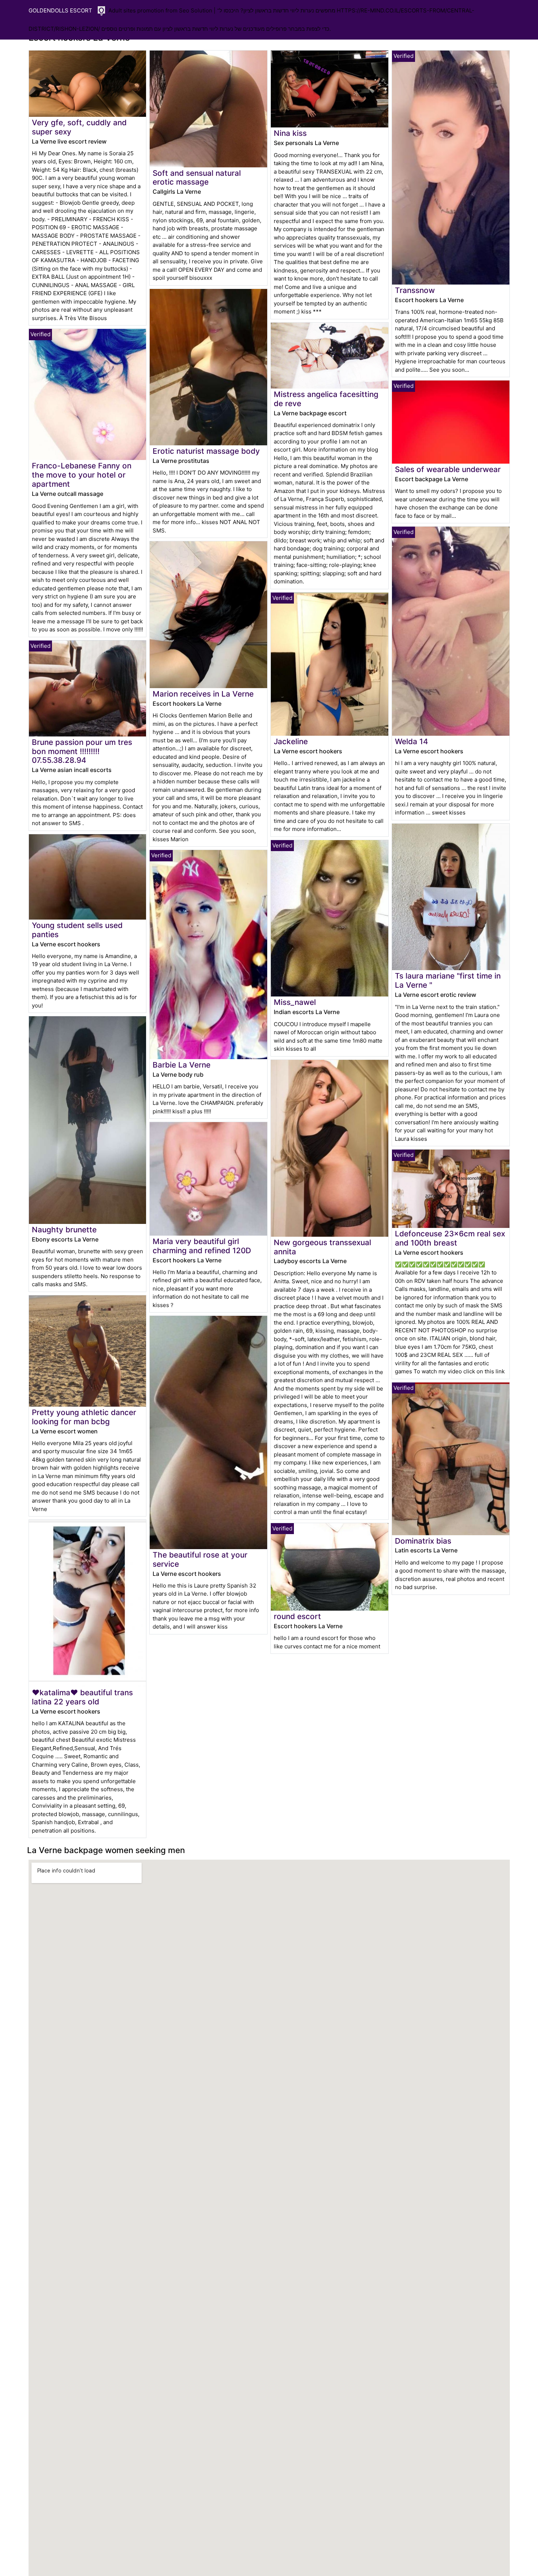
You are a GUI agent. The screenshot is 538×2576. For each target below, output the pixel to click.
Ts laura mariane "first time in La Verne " (448, 980)
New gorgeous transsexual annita (322, 1247)
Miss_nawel (295, 1002)
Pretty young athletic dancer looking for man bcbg (84, 1417)
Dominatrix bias (423, 1541)
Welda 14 (412, 741)
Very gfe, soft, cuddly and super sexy (79, 127)
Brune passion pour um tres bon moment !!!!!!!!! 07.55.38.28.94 (82, 751)
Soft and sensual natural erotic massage (197, 178)
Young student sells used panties (77, 930)
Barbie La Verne (182, 1065)
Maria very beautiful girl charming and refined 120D (202, 1246)
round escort (297, 1616)
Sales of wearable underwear (448, 469)
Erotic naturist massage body (206, 451)
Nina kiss (290, 133)
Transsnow (415, 290)
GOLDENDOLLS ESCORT (60, 10)
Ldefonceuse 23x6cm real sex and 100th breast (450, 1238)
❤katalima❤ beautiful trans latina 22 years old (82, 1697)
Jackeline (291, 741)
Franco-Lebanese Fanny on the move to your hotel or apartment (82, 475)
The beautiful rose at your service (200, 1559)
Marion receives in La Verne (203, 694)
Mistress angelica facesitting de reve (326, 399)
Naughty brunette (64, 1230)
